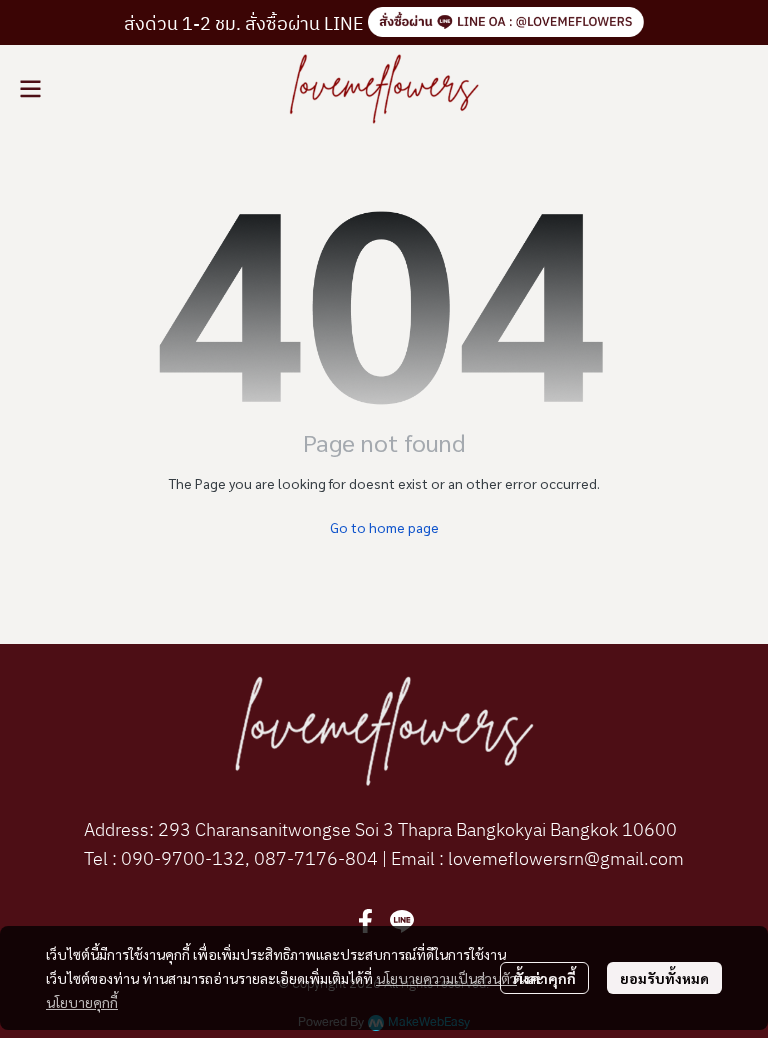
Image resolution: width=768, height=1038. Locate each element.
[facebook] (366, 921)
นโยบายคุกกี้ (82, 1002)
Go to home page (384, 527)
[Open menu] (30, 89)
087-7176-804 (314, 860)
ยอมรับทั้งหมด (664, 978)
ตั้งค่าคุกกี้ (544, 978)
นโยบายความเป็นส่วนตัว (446, 978)
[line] (402, 921)
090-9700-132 (183, 860)
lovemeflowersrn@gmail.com (564, 860)
